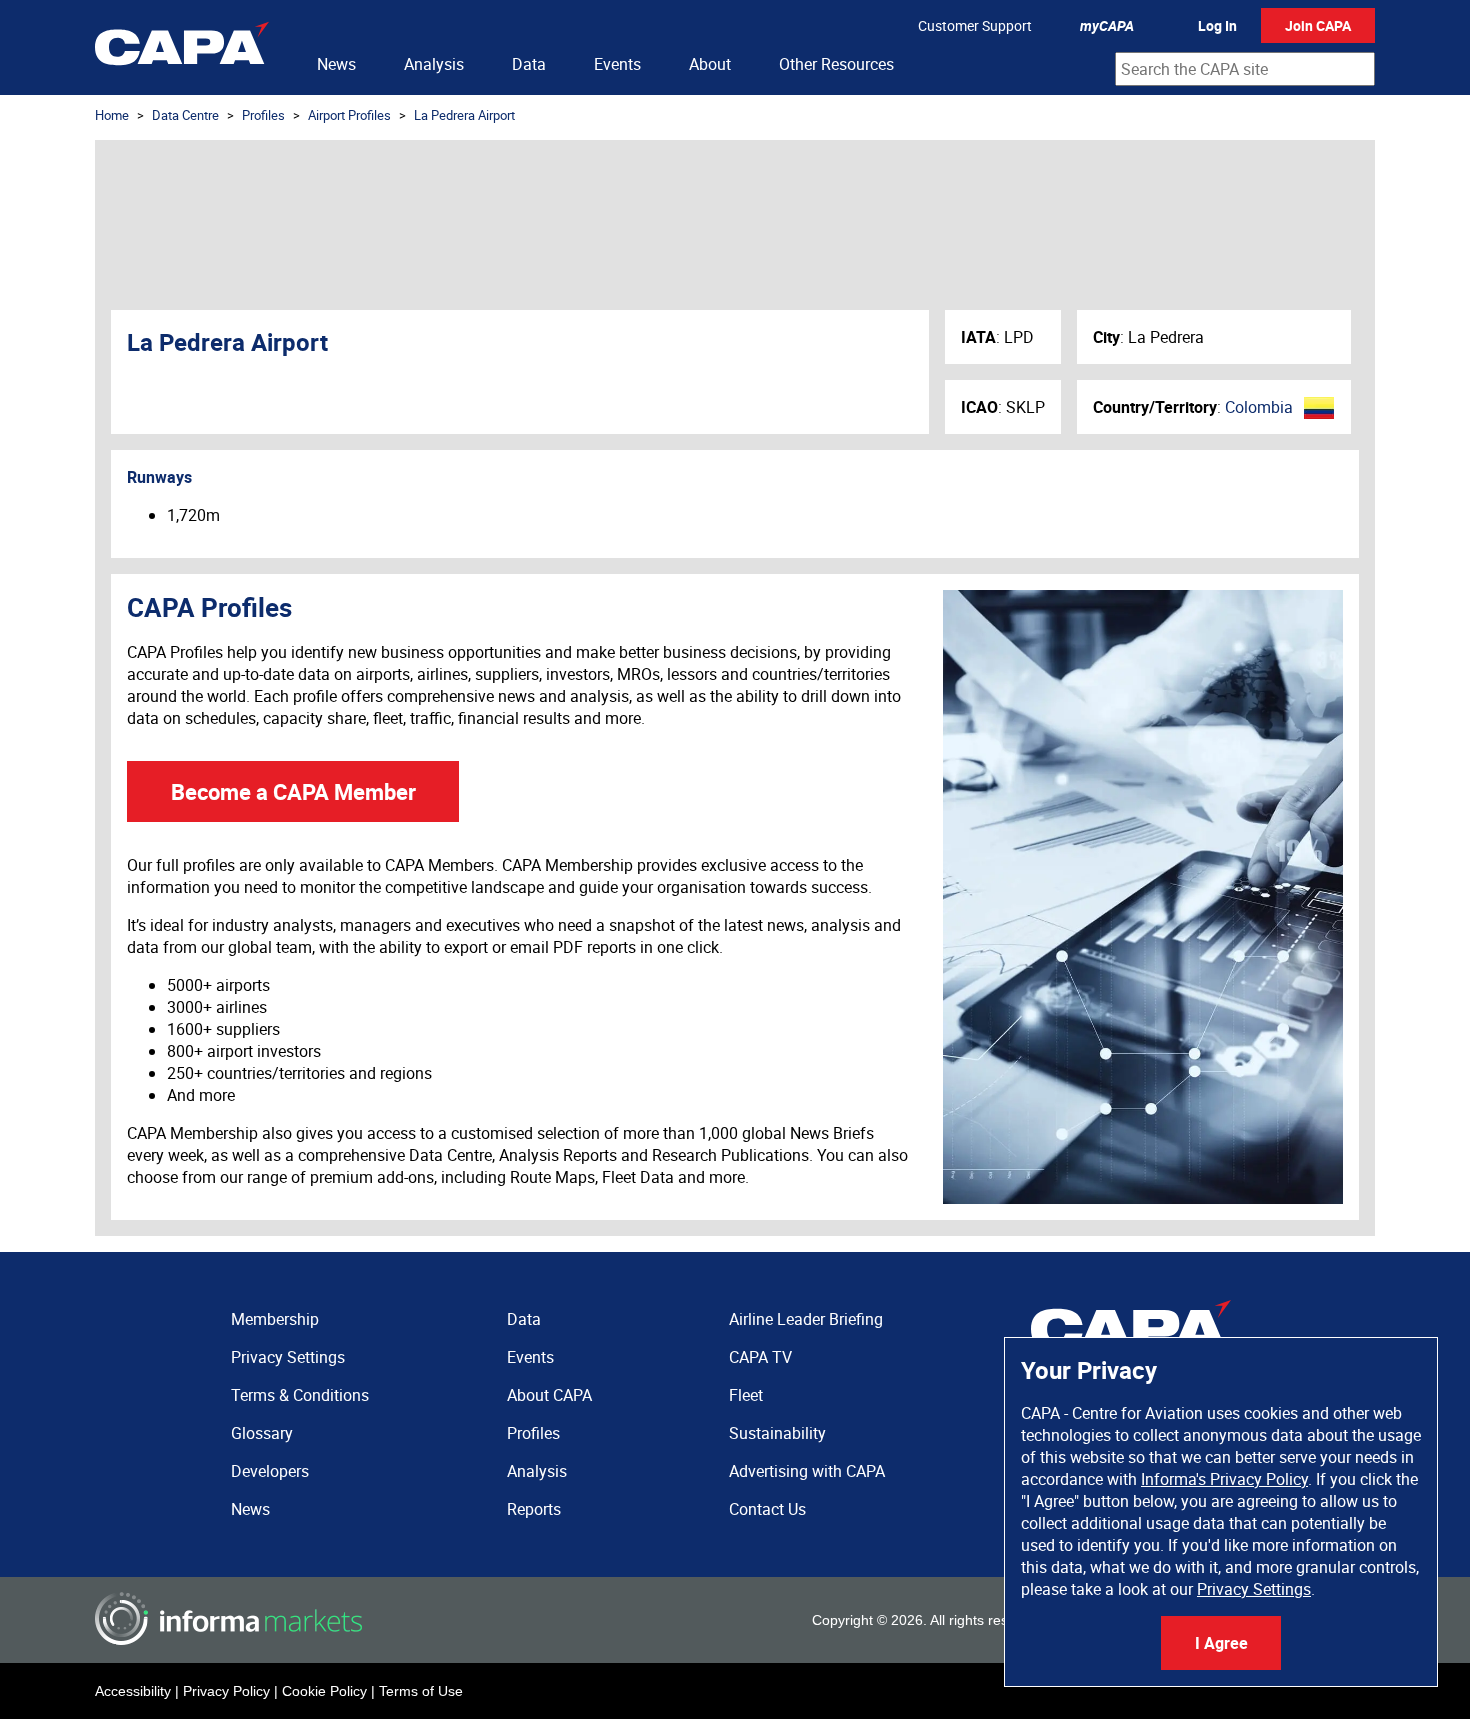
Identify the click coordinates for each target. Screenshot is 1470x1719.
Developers (270, 1471)
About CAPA (549, 1395)
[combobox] (1245, 69)
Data (529, 64)
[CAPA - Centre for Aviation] (182, 47)
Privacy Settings (1254, 1589)
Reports (534, 1509)
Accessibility (133, 1691)
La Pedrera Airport (464, 115)
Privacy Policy (226, 1691)
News (336, 64)
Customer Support (975, 25)
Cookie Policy (324, 1691)
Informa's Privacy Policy (1224, 1479)
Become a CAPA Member (293, 791)
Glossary (262, 1433)
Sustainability (777, 1433)
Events (617, 64)
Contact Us (767, 1509)
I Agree (1221, 1643)
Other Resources (836, 64)
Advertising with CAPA (807, 1471)
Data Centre (185, 115)
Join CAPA (1318, 25)
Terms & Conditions (300, 1395)
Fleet (746, 1395)
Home (112, 115)
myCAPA (1107, 25)
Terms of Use (421, 1691)
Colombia (1259, 407)
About (710, 64)
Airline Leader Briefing (806, 1319)
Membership (275, 1319)
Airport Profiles (349, 115)
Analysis (434, 64)
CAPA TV (760, 1357)
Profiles (263, 115)
